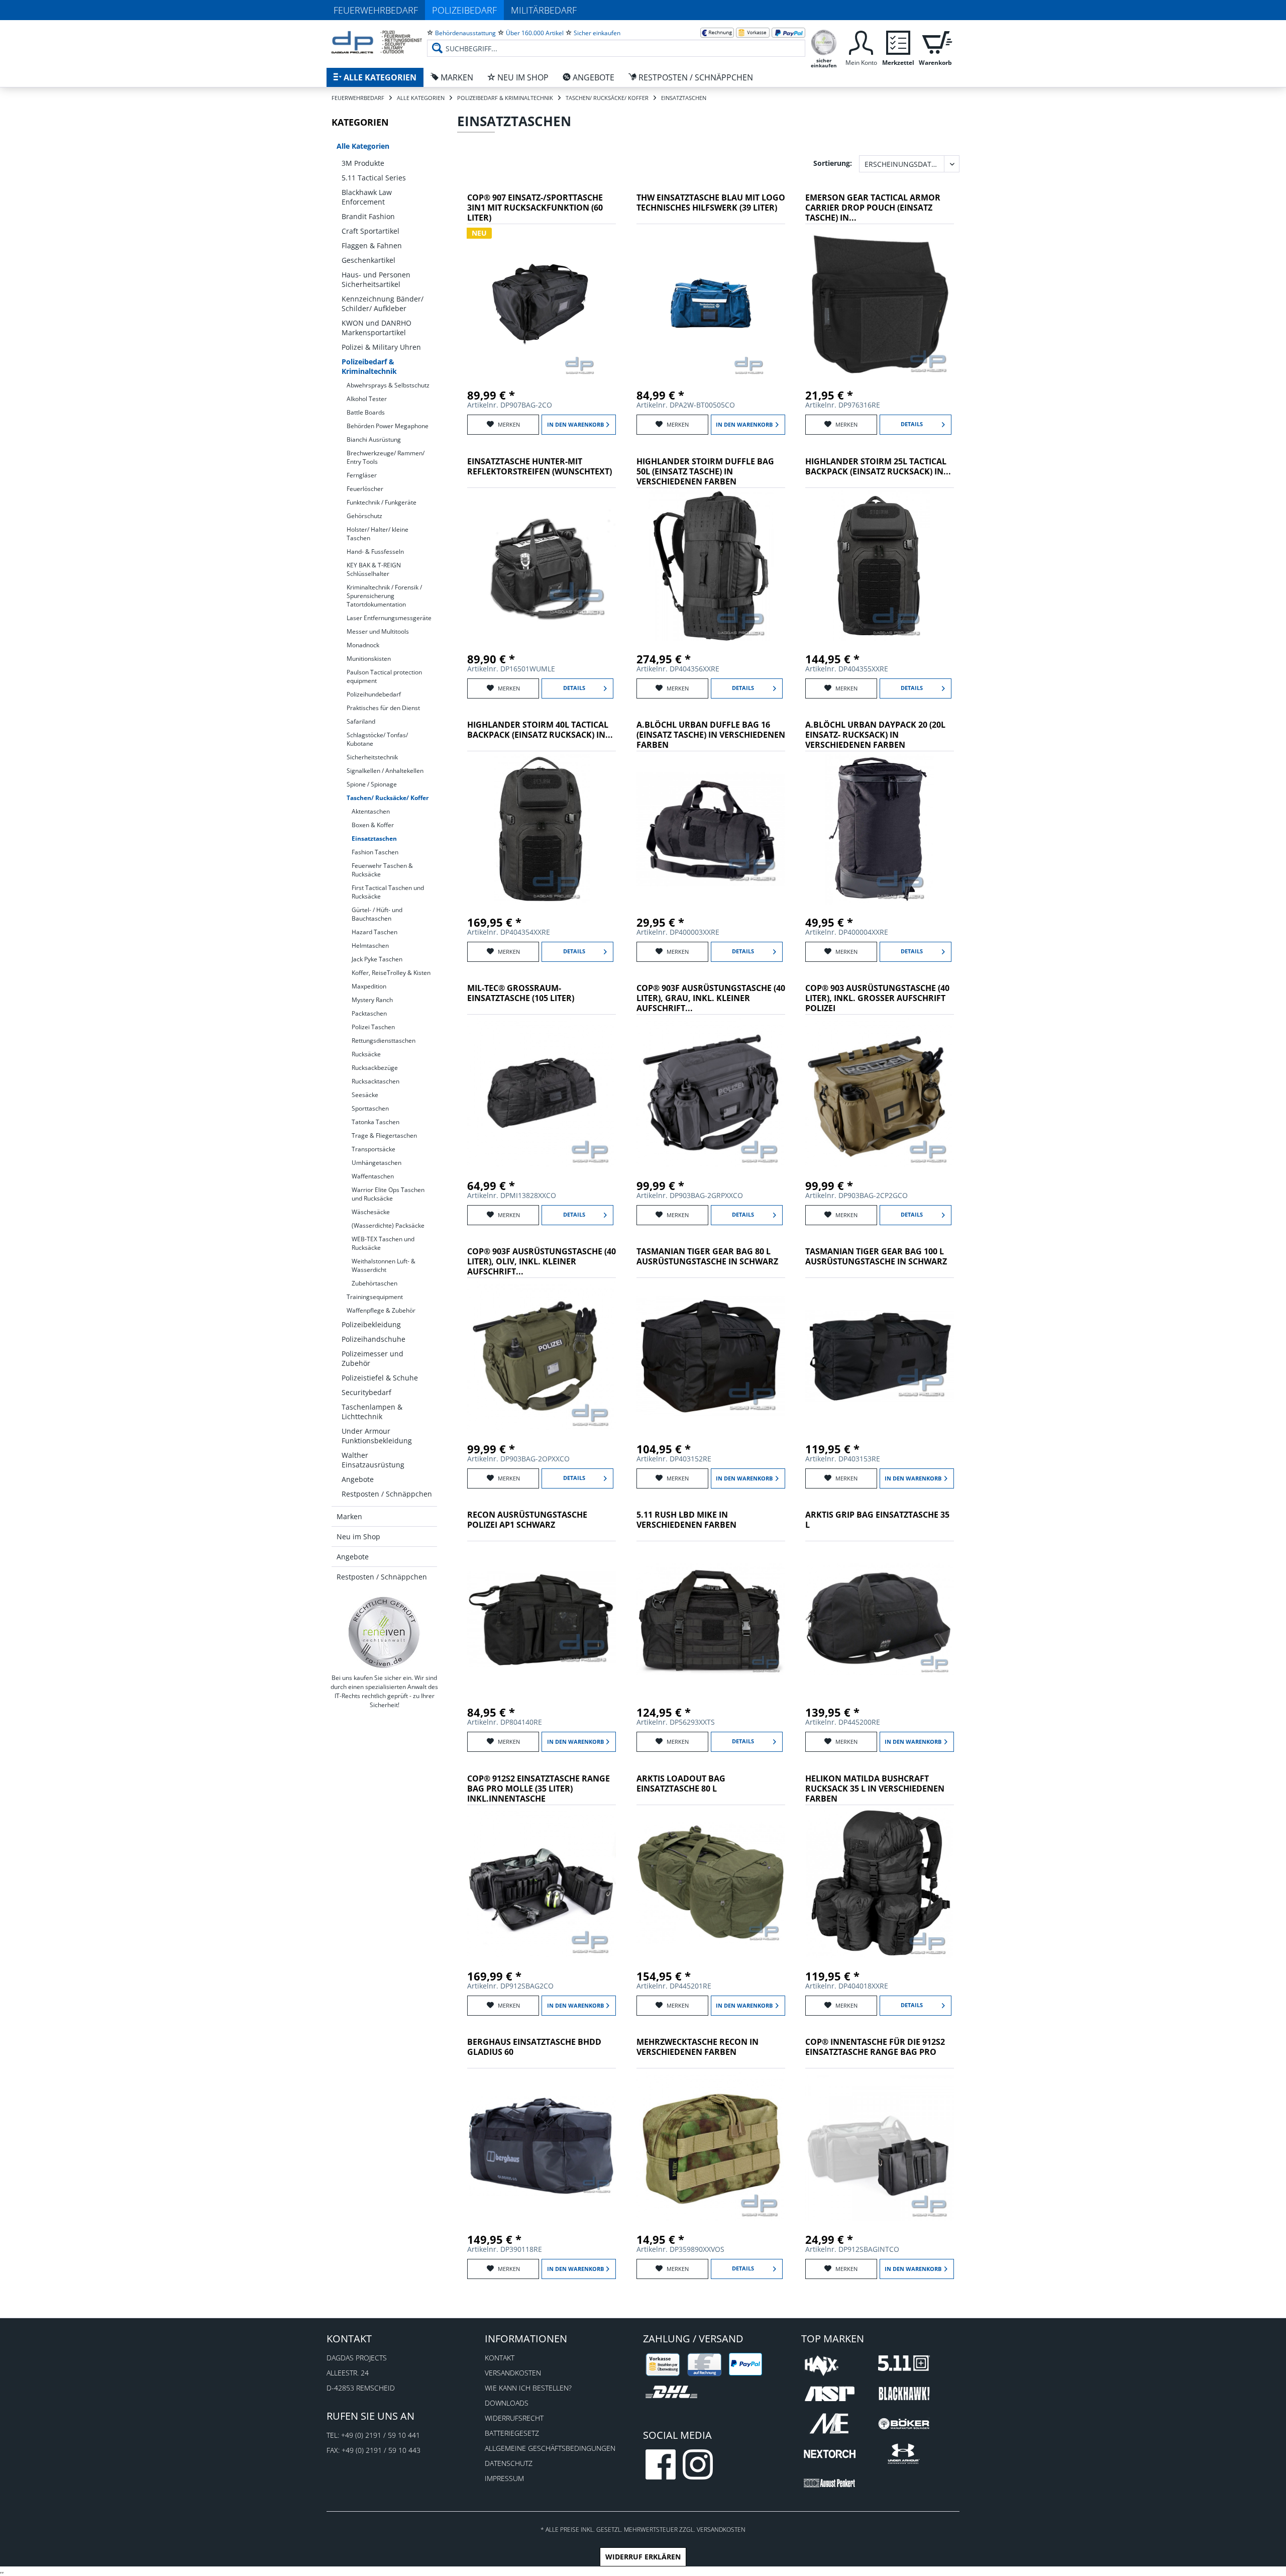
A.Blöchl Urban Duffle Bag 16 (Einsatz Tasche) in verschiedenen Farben (711, 735)
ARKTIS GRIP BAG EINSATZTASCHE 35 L (877, 1520)
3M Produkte (363, 163)
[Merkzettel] (898, 41)
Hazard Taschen (374, 932)
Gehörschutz (364, 516)
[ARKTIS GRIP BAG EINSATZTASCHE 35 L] (880, 1619)
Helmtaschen (370, 946)
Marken (349, 1516)
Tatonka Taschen (376, 1122)
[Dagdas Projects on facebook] (661, 2464)
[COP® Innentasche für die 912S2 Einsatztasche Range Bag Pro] (880, 2146)
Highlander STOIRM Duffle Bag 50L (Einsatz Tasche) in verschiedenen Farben (705, 472)
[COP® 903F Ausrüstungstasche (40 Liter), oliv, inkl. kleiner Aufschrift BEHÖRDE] (542, 1356)
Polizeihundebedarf (374, 694)
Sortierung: (833, 163)
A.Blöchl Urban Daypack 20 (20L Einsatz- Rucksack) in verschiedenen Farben (875, 735)
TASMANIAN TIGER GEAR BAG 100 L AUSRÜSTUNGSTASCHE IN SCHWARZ (876, 1257)
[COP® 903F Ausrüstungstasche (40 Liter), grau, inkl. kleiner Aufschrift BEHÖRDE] (711, 1093)
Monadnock (363, 645)
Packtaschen (369, 1013)
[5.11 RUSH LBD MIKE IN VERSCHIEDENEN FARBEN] (711, 1619)
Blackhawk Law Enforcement (367, 197)
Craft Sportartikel (370, 231)
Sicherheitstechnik (372, 757)
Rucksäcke (366, 1054)
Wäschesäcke (371, 1212)
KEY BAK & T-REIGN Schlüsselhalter (374, 569)
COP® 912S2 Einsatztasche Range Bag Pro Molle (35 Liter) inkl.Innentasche (539, 1789)
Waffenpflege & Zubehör (381, 1310)
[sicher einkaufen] (824, 41)
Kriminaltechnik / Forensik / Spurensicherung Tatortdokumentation (384, 596)
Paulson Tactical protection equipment (384, 676)
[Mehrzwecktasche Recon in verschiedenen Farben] (711, 2146)
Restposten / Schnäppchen (387, 1494)
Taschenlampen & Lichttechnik (372, 1412)
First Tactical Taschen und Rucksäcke (388, 892)
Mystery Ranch (372, 1000)
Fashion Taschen (375, 852)
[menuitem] (616, 40)
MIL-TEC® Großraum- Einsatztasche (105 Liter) (521, 993)
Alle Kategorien (363, 146)
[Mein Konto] (861, 41)
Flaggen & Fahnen (372, 245)
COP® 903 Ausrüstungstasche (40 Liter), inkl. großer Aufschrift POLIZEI (877, 998)
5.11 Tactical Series (374, 178)
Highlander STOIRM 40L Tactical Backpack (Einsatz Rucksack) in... (540, 730)
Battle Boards (366, 412)
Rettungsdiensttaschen (384, 1041)
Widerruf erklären (643, 2557)
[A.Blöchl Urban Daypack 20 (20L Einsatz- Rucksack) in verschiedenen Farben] (880, 829)
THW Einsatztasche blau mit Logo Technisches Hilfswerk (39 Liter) (711, 203)
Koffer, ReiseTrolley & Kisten (391, 973)
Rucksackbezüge (375, 1068)
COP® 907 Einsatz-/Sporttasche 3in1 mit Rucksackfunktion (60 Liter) (535, 208)
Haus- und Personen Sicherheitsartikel (376, 279)
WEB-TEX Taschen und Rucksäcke (383, 1243)
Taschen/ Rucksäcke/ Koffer (388, 798)
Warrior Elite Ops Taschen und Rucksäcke (388, 1194)
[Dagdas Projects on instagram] (698, 2464)
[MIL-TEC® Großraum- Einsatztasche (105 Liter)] (542, 1093)
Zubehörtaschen (374, 1283)
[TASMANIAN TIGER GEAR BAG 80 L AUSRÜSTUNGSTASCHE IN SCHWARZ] (711, 1356)
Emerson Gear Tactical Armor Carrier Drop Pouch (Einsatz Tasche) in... (873, 208)
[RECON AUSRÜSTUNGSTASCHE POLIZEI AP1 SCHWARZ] (542, 1619)
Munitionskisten (369, 659)
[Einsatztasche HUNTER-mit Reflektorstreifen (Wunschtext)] (542, 566)
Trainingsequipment (375, 1297)
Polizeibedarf (464, 10)
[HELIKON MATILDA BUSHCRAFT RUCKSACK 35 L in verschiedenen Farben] (880, 1883)
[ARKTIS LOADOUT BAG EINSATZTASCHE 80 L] (711, 1883)
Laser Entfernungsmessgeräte (389, 618)
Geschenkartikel (368, 260)
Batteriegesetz (512, 2433)
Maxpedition (369, 986)
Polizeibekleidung (371, 1324)
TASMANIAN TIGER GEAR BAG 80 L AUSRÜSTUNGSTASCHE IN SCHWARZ (707, 1257)
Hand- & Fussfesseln (375, 552)
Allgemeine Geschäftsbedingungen (550, 2448)
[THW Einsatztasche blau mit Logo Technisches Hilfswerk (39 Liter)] (711, 302)
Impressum (504, 2478)
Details (912, 424)
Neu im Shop (358, 1537)
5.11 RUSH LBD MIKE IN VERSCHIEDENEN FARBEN (686, 1520)
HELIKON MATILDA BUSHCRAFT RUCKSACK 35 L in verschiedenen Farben (875, 1789)
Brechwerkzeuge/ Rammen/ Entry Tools (386, 457)
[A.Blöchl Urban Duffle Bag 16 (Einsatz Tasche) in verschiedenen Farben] (711, 829)
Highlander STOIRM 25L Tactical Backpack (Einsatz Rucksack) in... (878, 467)
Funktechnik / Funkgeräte (382, 502)
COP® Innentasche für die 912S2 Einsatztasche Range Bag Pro (875, 2047)
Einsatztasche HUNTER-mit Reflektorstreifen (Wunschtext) (540, 467)
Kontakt (500, 2358)
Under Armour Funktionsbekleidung (377, 1436)
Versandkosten (513, 2373)
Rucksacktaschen (376, 1081)
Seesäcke (365, 1095)
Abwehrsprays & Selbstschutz (388, 385)
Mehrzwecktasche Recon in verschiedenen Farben (698, 2047)
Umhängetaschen (377, 1163)
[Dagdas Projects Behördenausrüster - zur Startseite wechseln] (377, 43)
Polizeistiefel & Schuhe (380, 1378)
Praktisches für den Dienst (383, 708)
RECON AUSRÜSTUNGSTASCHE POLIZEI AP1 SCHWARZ (527, 1520)
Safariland (361, 721)
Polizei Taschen (373, 1027)
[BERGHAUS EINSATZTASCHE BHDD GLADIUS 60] (542, 2146)
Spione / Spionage (372, 784)
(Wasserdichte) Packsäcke (388, 1225)
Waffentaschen (373, 1176)
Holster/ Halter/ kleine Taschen (378, 534)
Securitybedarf (366, 1392)
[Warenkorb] (935, 41)
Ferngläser (362, 475)
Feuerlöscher (365, 489)
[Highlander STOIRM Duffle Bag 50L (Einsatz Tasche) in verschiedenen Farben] (711, 566)
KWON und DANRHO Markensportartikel (377, 328)
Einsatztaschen (374, 838)
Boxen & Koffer (373, 825)
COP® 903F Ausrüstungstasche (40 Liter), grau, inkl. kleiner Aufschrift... (711, 998)
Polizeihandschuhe (373, 1339)
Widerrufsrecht (514, 2418)
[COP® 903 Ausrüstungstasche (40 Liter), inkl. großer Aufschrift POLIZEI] (880, 1093)
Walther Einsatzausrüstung (373, 1460)
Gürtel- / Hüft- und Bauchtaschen (377, 914)
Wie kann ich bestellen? (528, 2388)
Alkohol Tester (367, 399)
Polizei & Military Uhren (381, 347)
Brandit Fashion (368, 216)
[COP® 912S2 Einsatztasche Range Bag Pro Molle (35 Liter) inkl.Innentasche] (542, 1883)
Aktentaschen (371, 811)
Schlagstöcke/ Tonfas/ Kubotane (377, 739)
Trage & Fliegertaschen (384, 1135)
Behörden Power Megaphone (388, 426)
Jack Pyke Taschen (377, 959)
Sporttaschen (370, 1108)
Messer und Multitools (378, 631)
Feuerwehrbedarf (376, 10)
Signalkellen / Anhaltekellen (385, 771)
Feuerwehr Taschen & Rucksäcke (382, 870)
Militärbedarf (544, 10)
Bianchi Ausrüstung (374, 439)
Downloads (507, 2403)
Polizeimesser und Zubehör (372, 1358)
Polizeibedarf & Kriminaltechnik (369, 366)
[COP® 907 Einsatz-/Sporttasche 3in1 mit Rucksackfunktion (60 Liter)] (542, 302)
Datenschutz (509, 2463)
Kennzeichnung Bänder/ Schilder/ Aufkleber (383, 304)
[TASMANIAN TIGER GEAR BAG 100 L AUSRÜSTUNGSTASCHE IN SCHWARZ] (880, 1356)
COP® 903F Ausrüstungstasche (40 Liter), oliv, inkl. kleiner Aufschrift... (542, 1262)
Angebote (358, 1479)
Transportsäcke (373, 1149)
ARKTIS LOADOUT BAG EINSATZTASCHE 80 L (681, 1784)
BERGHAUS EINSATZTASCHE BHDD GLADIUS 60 (534, 2047)
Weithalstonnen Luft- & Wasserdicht (384, 1265)
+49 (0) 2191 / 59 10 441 (381, 2435)
